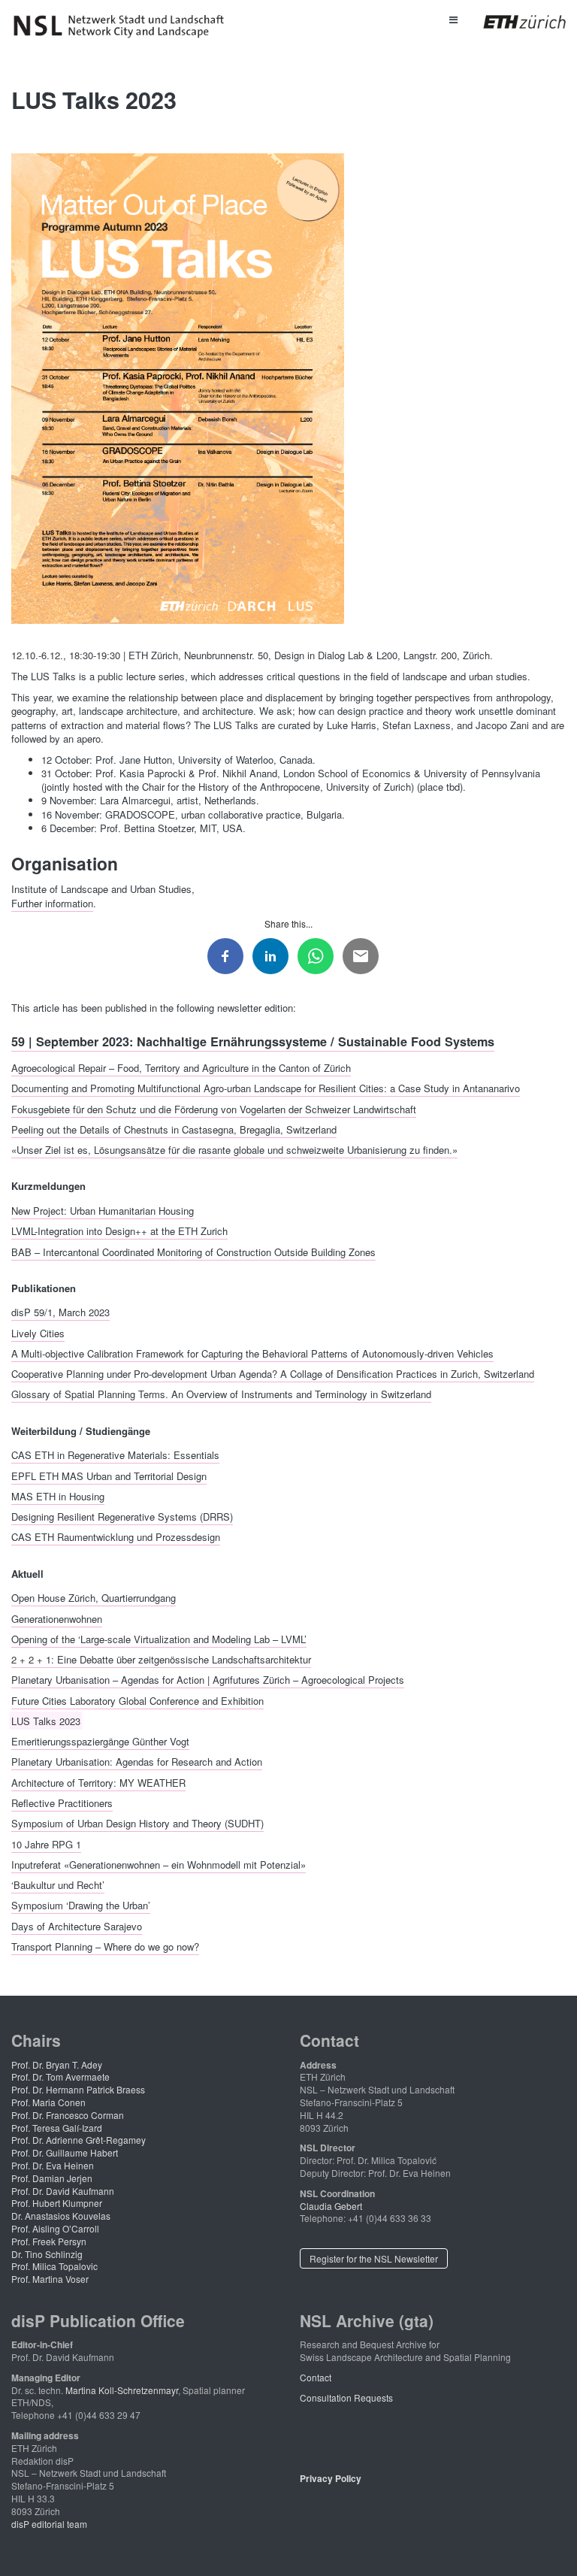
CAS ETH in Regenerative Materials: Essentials (115, 1455)
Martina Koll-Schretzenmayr (122, 2390)
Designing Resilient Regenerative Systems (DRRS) (122, 1517)
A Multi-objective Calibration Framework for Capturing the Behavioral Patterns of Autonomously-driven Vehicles (252, 1353)
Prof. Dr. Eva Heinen (53, 2165)
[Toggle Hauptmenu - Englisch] (453, 19)
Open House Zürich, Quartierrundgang (94, 1598)
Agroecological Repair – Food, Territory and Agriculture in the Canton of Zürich (181, 1067)
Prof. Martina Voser (50, 2279)
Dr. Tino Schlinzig (47, 2254)
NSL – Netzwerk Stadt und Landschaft (124, 26)
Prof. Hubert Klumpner (57, 2203)
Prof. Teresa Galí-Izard (57, 2128)
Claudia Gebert (331, 2206)
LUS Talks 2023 (46, 1720)
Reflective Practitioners (62, 1803)
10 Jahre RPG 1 (46, 1843)
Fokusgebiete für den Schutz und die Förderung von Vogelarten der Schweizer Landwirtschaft (214, 1108)
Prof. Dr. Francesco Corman (68, 2115)
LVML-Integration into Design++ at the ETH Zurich (119, 1231)
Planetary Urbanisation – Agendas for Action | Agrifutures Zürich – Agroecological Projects (208, 1680)
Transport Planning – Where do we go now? (105, 1946)
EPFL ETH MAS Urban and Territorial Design (109, 1475)
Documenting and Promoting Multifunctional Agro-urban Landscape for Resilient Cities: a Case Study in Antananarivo (266, 1088)
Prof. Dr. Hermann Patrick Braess (78, 2089)
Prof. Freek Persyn (49, 2241)
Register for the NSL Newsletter (374, 2258)
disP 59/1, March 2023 (60, 1312)
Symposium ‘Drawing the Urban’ (81, 1905)
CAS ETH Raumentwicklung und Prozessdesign (116, 1537)
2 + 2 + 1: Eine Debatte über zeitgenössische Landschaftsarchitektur (161, 1659)
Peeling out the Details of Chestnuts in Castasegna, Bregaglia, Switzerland (174, 1129)
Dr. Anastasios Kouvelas (61, 2216)
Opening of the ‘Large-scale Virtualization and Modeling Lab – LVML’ (159, 1638)
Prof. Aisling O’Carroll (55, 2228)
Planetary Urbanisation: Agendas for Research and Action (137, 1762)
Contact (316, 2377)
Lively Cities (38, 1332)
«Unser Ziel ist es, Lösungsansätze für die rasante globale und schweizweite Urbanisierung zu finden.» (234, 1150)
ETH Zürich (513, 22)
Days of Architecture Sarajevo (77, 1925)
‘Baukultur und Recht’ (58, 1885)
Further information (52, 903)
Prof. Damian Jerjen (52, 2178)
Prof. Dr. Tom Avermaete (60, 2077)
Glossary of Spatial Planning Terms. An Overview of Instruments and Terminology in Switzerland (221, 1394)
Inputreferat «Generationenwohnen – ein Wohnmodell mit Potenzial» (159, 1864)
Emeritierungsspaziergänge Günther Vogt (100, 1741)
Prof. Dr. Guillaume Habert (65, 2152)
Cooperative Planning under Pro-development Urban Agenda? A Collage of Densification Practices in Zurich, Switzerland (273, 1374)
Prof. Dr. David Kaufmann (63, 2191)
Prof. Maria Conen (48, 2102)
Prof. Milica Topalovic (54, 2266)
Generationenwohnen (57, 1618)
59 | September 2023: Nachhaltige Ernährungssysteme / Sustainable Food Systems (253, 1041)
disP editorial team (49, 2524)
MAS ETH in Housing (58, 1495)
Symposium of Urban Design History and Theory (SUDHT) (137, 1823)
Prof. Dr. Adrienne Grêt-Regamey (79, 2140)
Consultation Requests (346, 2397)
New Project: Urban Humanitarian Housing (103, 1210)
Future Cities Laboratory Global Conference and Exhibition (137, 1700)
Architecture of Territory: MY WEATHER (98, 1782)
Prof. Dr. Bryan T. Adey (57, 2064)
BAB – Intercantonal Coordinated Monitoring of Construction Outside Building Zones (193, 1251)
